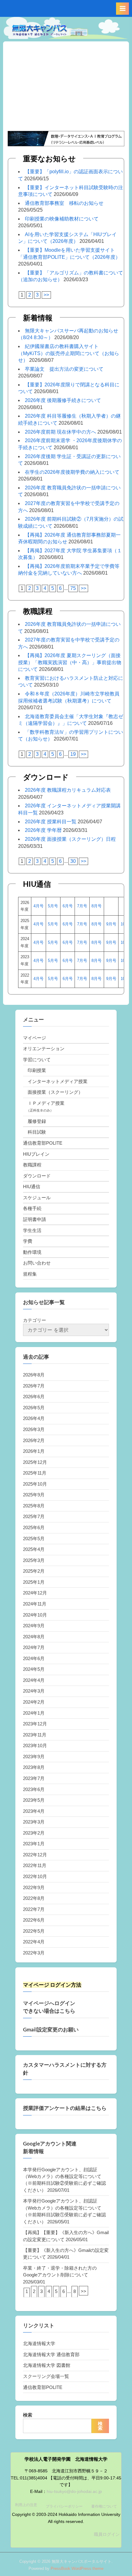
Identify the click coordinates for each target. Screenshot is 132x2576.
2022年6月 (34, 1920)
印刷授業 (37, 1070)
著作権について (104, 2506)
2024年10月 (35, 1615)
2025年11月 (35, 1473)
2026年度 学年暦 (43, 830)
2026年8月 (34, 1375)
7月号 (82, 906)
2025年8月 (34, 1506)
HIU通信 (32, 1187)
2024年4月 (34, 1680)
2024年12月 (35, 1593)
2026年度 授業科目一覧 (51, 822)
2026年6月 (34, 1397)
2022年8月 (34, 1898)
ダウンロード (37, 1176)
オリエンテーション (44, 1049)
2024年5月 (34, 1669)
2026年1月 (34, 1451)
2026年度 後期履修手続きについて (63, 400)
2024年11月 (35, 1604)
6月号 (68, 906)
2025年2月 (34, 1571)
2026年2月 (34, 1440)
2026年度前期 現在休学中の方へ (60, 432)
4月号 (39, 906)
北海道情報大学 (39, 2343)
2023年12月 (35, 1724)
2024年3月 (34, 1691)
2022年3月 (34, 1953)
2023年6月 (34, 1789)
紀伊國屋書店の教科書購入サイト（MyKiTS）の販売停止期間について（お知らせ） (69, 353)
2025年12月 (35, 1462)
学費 (28, 1241)
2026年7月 (34, 1386)
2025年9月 (34, 1495)
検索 (28, 2415)
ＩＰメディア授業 (46, 1103)
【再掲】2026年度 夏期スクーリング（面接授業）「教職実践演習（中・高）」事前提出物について (70, 662)
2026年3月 (34, 1429)
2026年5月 (34, 1408)
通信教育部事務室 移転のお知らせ (64, 203)
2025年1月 (34, 1582)
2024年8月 (34, 1637)
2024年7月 (34, 1647)
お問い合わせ (37, 1263)
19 (73, 754)
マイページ (35, 1038)
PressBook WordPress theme (77, 2568)
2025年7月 (34, 1516)
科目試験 (37, 1132)
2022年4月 (34, 1942)
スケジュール (37, 1198)
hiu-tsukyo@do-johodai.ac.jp (74, 2492)
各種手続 (32, 1208)
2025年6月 (34, 1527)
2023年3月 (34, 1822)
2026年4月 (34, 1418)
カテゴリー (35, 1320)
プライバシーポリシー (64, 2506)
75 (73, 588)
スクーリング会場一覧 (46, 2376)
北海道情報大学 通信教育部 (51, 2354)
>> (46, 295)
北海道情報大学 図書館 (47, 2365)
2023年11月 (35, 1735)
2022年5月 (34, 1931)
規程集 (30, 1274)
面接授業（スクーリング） (55, 1092)
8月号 (97, 906)
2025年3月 (34, 1560)
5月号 (53, 906)
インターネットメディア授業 (58, 1081)
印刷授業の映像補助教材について (62, 219)
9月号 (111, 924)
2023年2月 (34, 1833)
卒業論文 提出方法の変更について (64, 369)
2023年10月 (35, 1745)
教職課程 (32, 1165)
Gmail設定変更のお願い (51, 2030)
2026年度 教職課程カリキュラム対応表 (68, 790)
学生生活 (32, 1230)
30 (73, 861)
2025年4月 (34, 1549)
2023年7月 (34, 1778)
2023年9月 (34, 1757)
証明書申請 (35, 1219)
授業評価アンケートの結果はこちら (65, 2108)
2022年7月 (34, 1909)
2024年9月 (34, 1626)
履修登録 (37, 1121)
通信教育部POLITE (43, 1143)
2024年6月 (34, 1658)
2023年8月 (34, 1767)
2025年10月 (35, 1484)
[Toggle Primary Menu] (122, 9)
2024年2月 (34, 1702)
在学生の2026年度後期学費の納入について (72, 472)
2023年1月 (34, 1844)
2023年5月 (34, 1800)
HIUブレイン (36, 1154)
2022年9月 (34, 1887)
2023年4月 (34, 1811)
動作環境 (32, 1252)
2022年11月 (35, 1865)
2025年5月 (34, 1539)
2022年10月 (35, 1876)
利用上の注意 (26, 2505)
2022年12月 (35, 1855)
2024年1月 (34, 1713)
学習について (37, 1060)
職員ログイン (107, 2534)
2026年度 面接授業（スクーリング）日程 (70, 839)
